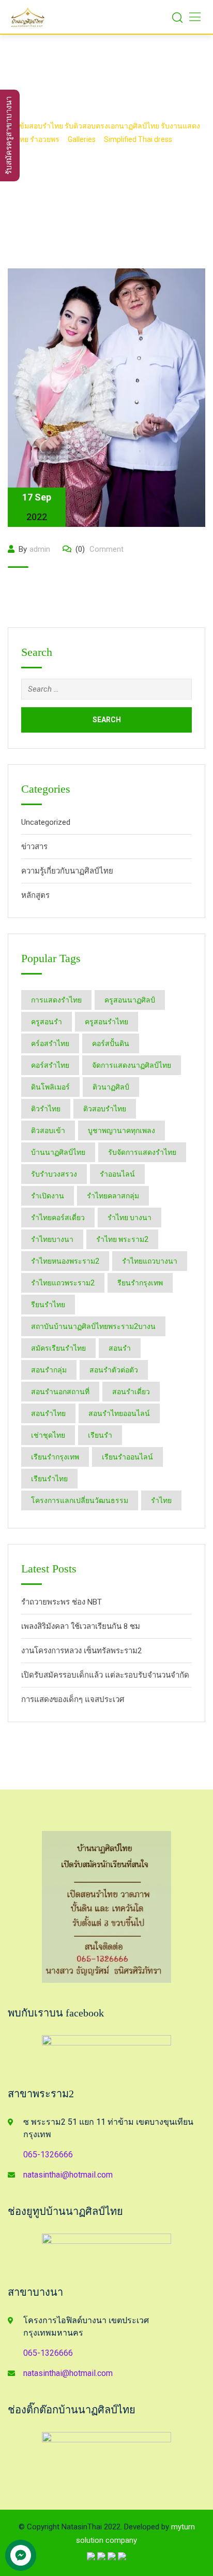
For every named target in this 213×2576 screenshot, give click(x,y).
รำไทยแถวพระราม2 (63, 1283)
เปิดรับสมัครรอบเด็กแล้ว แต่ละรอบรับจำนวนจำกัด (105, 1675)
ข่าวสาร (34, 847)
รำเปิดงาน (48, 1196)
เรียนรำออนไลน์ (127, 1457)
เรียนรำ (100, 1435)
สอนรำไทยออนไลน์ (119, 1413)
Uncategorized (46, 822)
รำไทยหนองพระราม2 (65, 1261)
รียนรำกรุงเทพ (140, 1283)
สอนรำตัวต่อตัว (114, 1370)
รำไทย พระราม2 (122, 1239)
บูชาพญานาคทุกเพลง (121, 1130)
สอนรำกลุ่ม (49, 1370)
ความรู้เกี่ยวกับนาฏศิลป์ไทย (67, 871)
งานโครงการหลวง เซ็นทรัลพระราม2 (81, 1651)
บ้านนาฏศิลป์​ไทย (58, 1152)
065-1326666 (48, 2155)
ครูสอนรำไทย (106, 1022)
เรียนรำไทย (49, 1479)
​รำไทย (161, 1500)
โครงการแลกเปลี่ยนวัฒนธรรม (80, 1500)
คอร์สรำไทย (50, 1065)
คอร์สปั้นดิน (111, 1043)
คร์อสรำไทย (50, 1043)
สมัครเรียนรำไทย (58, 1348)
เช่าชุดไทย (48, 1435)
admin (40, 549)
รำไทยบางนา (52, 1239)
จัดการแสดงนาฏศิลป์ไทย (132, 1065)
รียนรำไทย (48, 1305)
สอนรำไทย (48, 1413)
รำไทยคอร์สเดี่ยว (58, 1218)
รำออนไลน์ (117, 1174)
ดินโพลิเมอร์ (50, 1087)
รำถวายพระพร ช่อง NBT (62, 1602)
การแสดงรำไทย (56, 1000)
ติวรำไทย (46, 1109)
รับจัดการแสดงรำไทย (142, 1152)
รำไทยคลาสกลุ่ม (113, 1196)
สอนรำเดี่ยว (131, 1392)
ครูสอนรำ (47, 1022)
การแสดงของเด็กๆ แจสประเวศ (73, 1699)
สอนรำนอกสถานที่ (60, 1392)
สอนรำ (120, 1348)
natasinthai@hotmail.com (68, 2175)
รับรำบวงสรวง (54, 1174)
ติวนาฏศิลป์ (111, 1087)
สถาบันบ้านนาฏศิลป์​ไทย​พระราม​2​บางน (93, 1326)
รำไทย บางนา (130, 1218)
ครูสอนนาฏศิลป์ (130, 1000)
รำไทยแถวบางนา (150, 1261)
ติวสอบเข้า (48, 1130)
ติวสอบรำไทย (105, 1109)
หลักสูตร (35, 895)
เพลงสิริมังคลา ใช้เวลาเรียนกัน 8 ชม (81, 1626)
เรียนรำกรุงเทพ (55, 1457)
